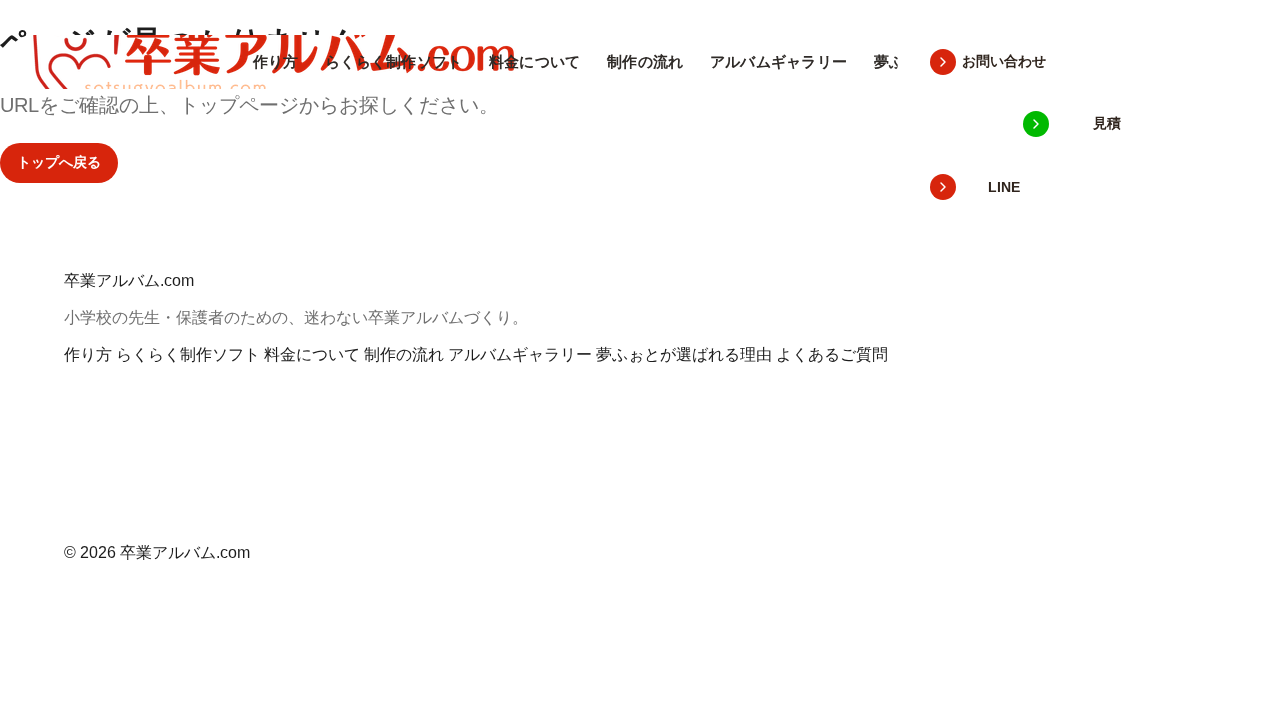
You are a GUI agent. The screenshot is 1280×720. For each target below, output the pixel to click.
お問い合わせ (1004, 61)
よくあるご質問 (832, 354)
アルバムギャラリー (779, 61)
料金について (535, 61)
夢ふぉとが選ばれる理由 (684, 354)
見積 (1107, 123)
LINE (1004, 187)
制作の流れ (645, 61)
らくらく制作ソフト (394, 61)
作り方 (276, 61)
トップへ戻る (59, 162)
